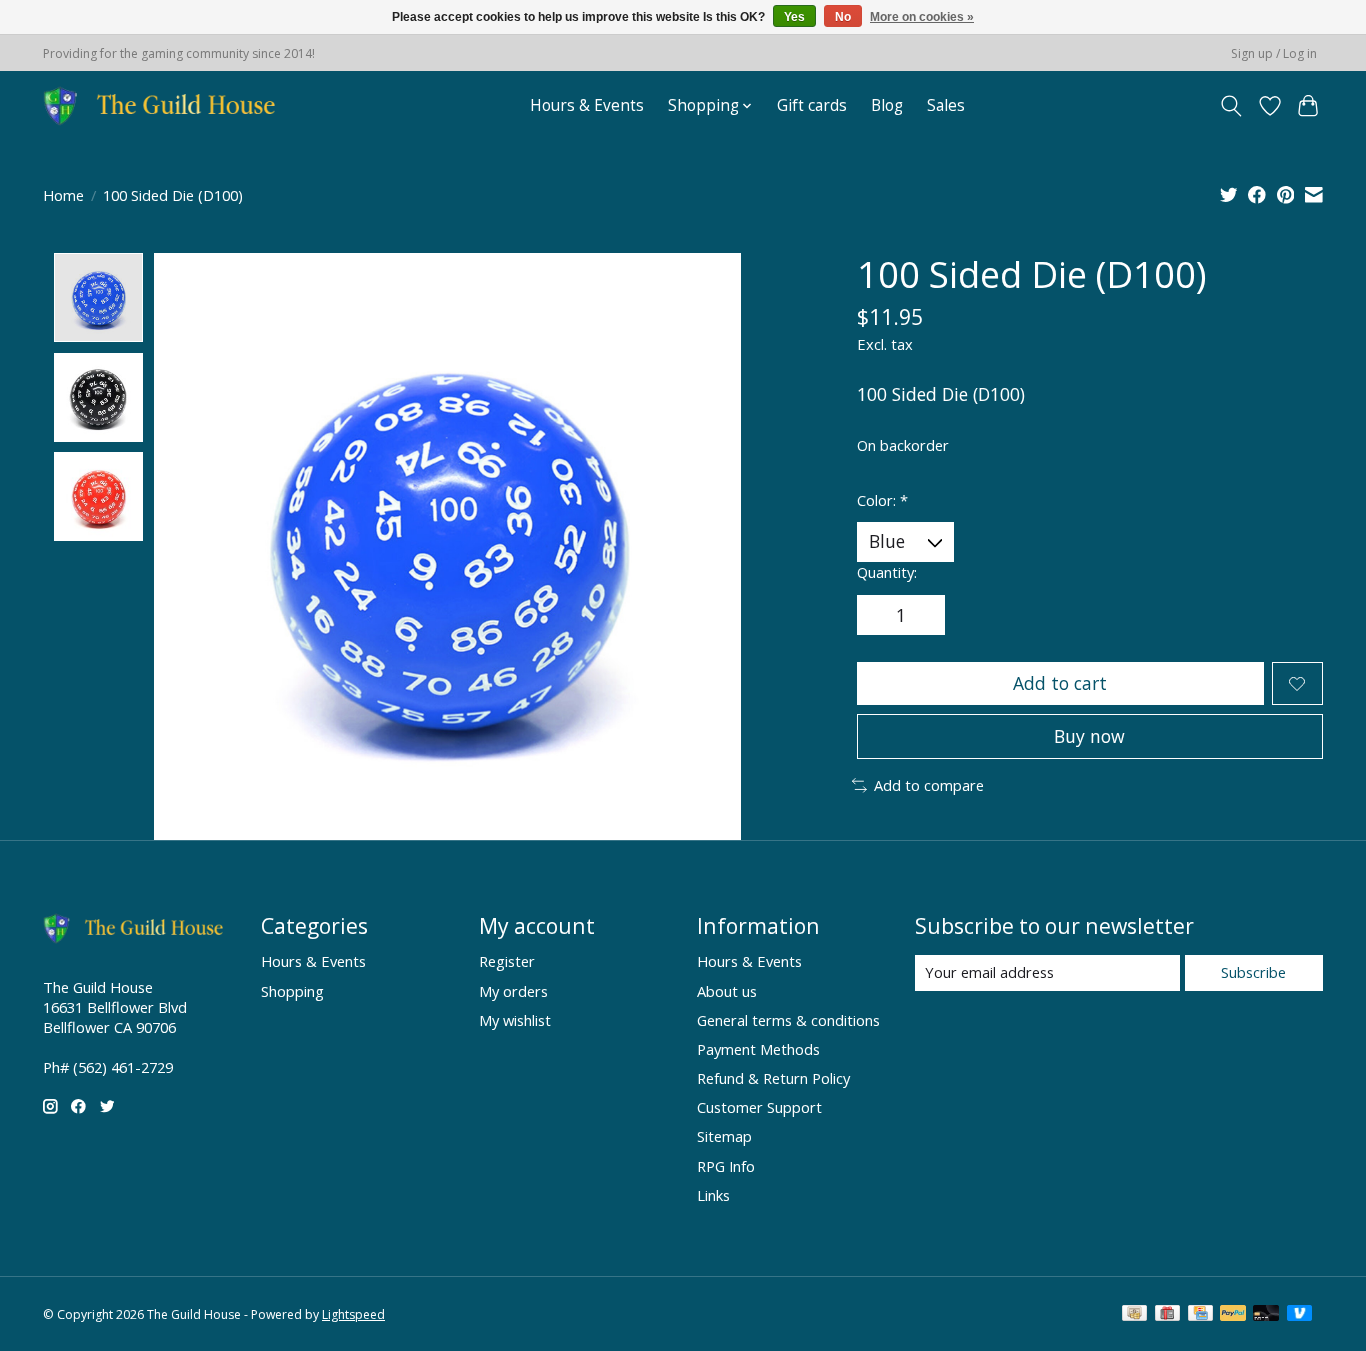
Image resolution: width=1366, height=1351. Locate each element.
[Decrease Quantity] (879, 615)
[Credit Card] (1200, 1315)
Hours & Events (587, 105)
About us (727, 991)
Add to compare (929, 785)
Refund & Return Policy (773, 1078)
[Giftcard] (1167, 1315)
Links (713, 1195)
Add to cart (1060, 683)
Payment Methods (758, 1049)
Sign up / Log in (1274, 53)
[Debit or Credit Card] (1266, 1315)
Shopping (292, 991)
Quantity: (887, 572)
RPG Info (726, 1166)
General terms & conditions (788, 1020)
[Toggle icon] (1231, 106)
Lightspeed (353, 1314)
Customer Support (759, 1107)
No (843, 17)
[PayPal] (1233, 1315)
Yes (794, 17)
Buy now (1089, 736)
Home (63, 195)
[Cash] (1134, 1315)
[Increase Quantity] (923, 615)
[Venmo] (1300, 1315)
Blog (887, 105)
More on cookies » (922, 17)
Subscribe (1253, 972)
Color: (882, 500)
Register (507, 961)
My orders (513, 991)
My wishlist (515, 1020)
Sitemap (724, 1136)
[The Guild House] (165, 105)
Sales (946, 105)
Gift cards (812, 105)
